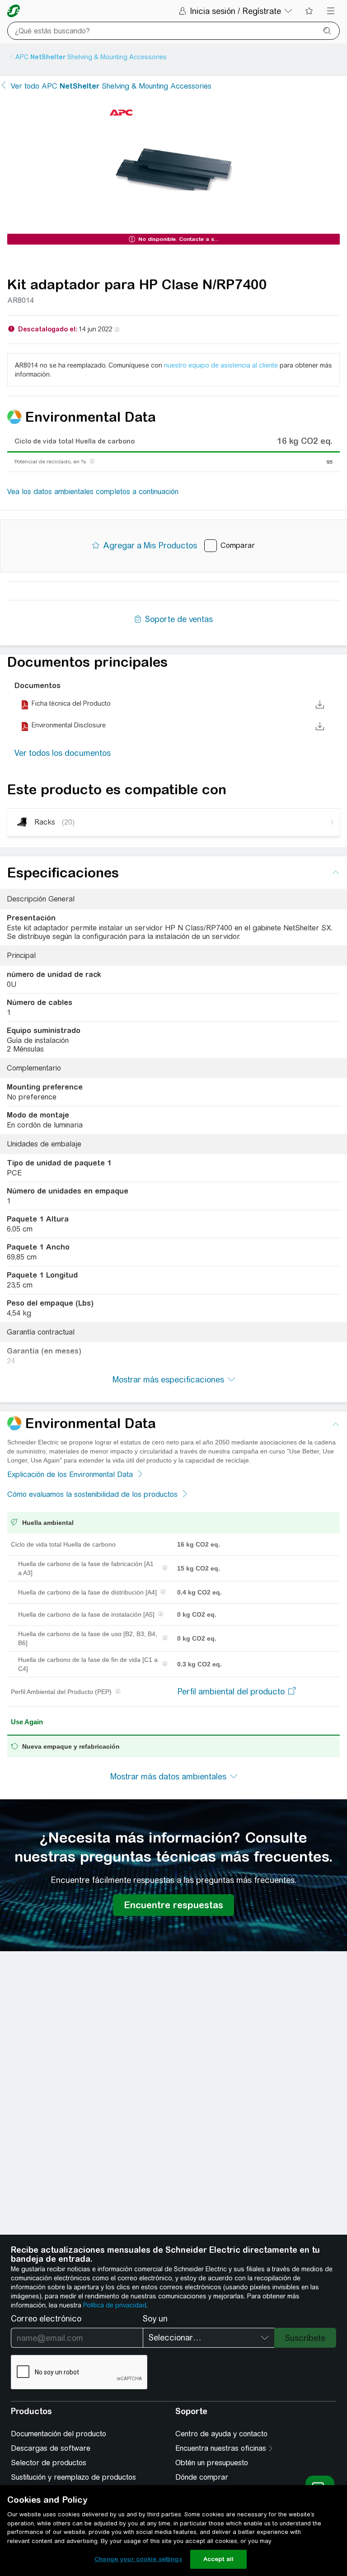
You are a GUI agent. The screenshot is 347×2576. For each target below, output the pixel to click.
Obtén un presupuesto (212, 2463)
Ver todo (111, 86)
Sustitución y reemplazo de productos (73, 2477)
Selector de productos (49, 2463)
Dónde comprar (202, 2477)
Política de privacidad (115, 2305)
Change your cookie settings (138, 2559)
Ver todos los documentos (63, 753)
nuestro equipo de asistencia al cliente (221, 365)
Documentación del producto (59, 2434)
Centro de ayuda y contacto (221, 2434)
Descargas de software (51, 2448)
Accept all (218, 2559)
